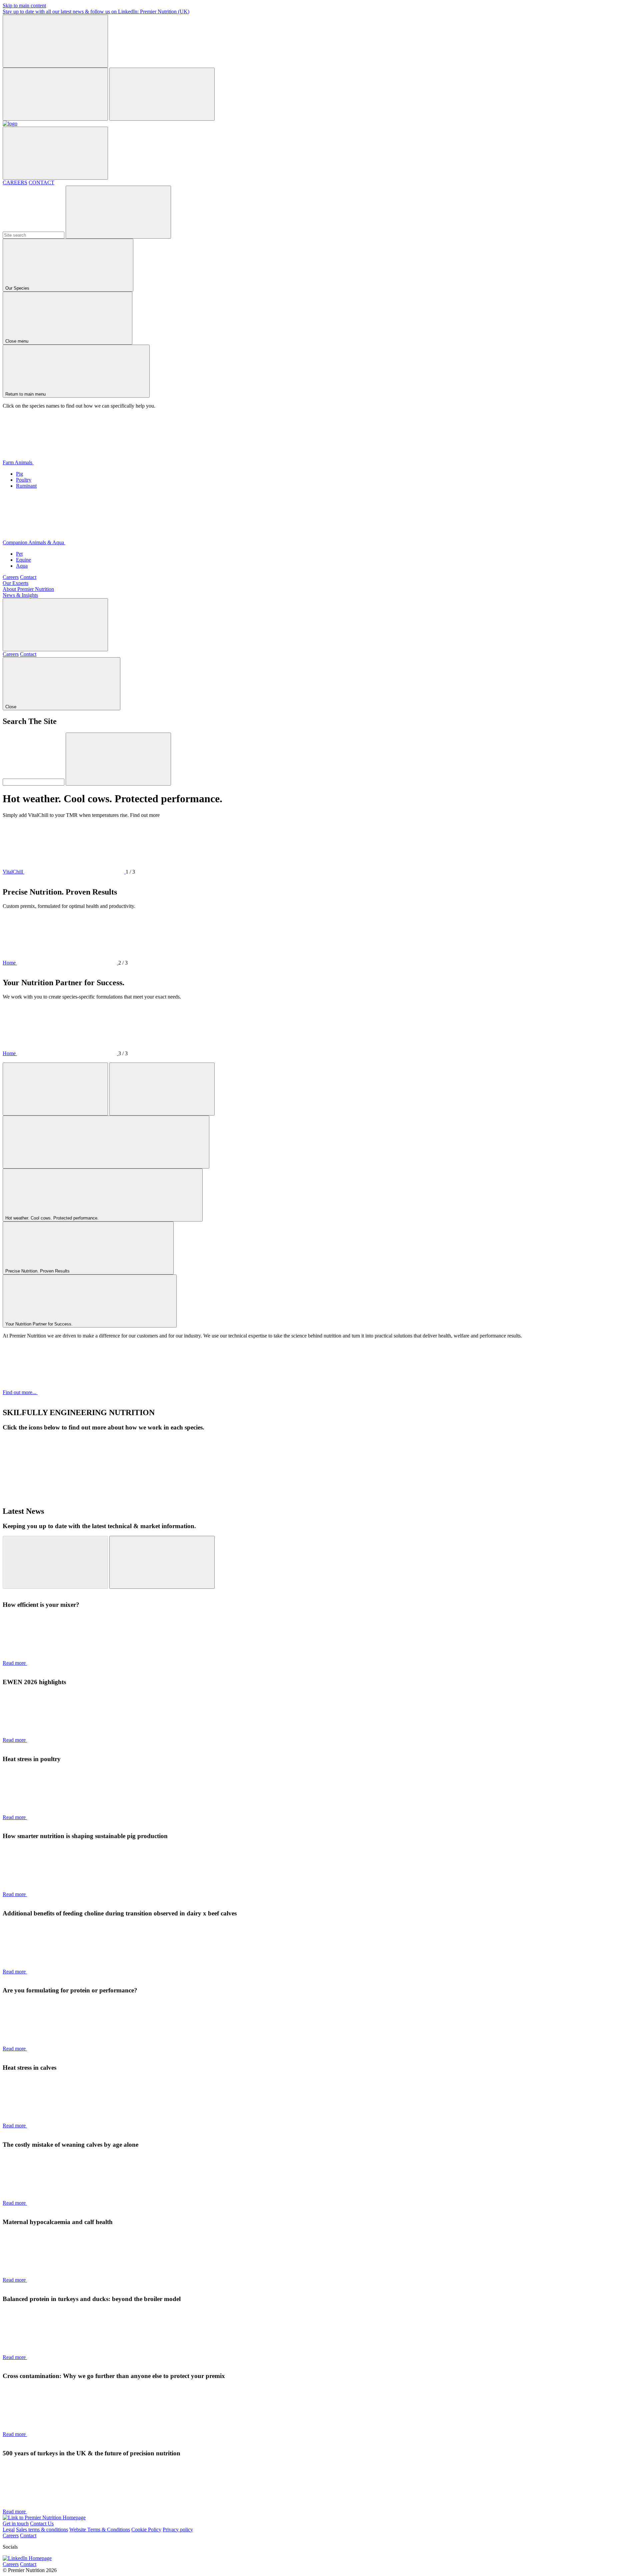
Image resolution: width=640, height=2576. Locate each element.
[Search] (118, 212)
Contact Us (42, 2524)
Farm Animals (18, 462)
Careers (11, 577)
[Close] (55, 41)
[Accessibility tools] (55, 153)
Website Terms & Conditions (100, 2530)
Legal (9, 2530)
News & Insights (20, 595)
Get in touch (16, 2524)
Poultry (24, 480)
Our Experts (15, 583)
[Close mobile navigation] (55, 94)
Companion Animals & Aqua (34, 542)
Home (10, 963)
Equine (23, 560)
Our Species (18, 288)
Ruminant (26, 486)
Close (11, 707)
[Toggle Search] (55, 625)
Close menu (17, 341)
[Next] (162, 1089)
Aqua (22, 566)
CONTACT (41, 182)
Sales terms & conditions (42, 2530)
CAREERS (15, 182)
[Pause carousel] (106, 1142)
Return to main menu (26, 394)
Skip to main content (24, 5)
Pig (19, 474)
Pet (19, 554)
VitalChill (13, 872)
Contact (28, 577)
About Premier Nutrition (28, 589)
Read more (15, 1663)
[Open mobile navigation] (162, 94)
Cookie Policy (146, 2530)
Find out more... (20, 1392)
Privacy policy (178, 2530)
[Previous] (55, 1089)
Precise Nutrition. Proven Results (38, 1271)
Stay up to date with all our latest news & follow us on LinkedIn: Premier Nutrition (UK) (96, 11)
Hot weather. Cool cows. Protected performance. (53, 1218)
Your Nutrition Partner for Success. (40, 1324)
